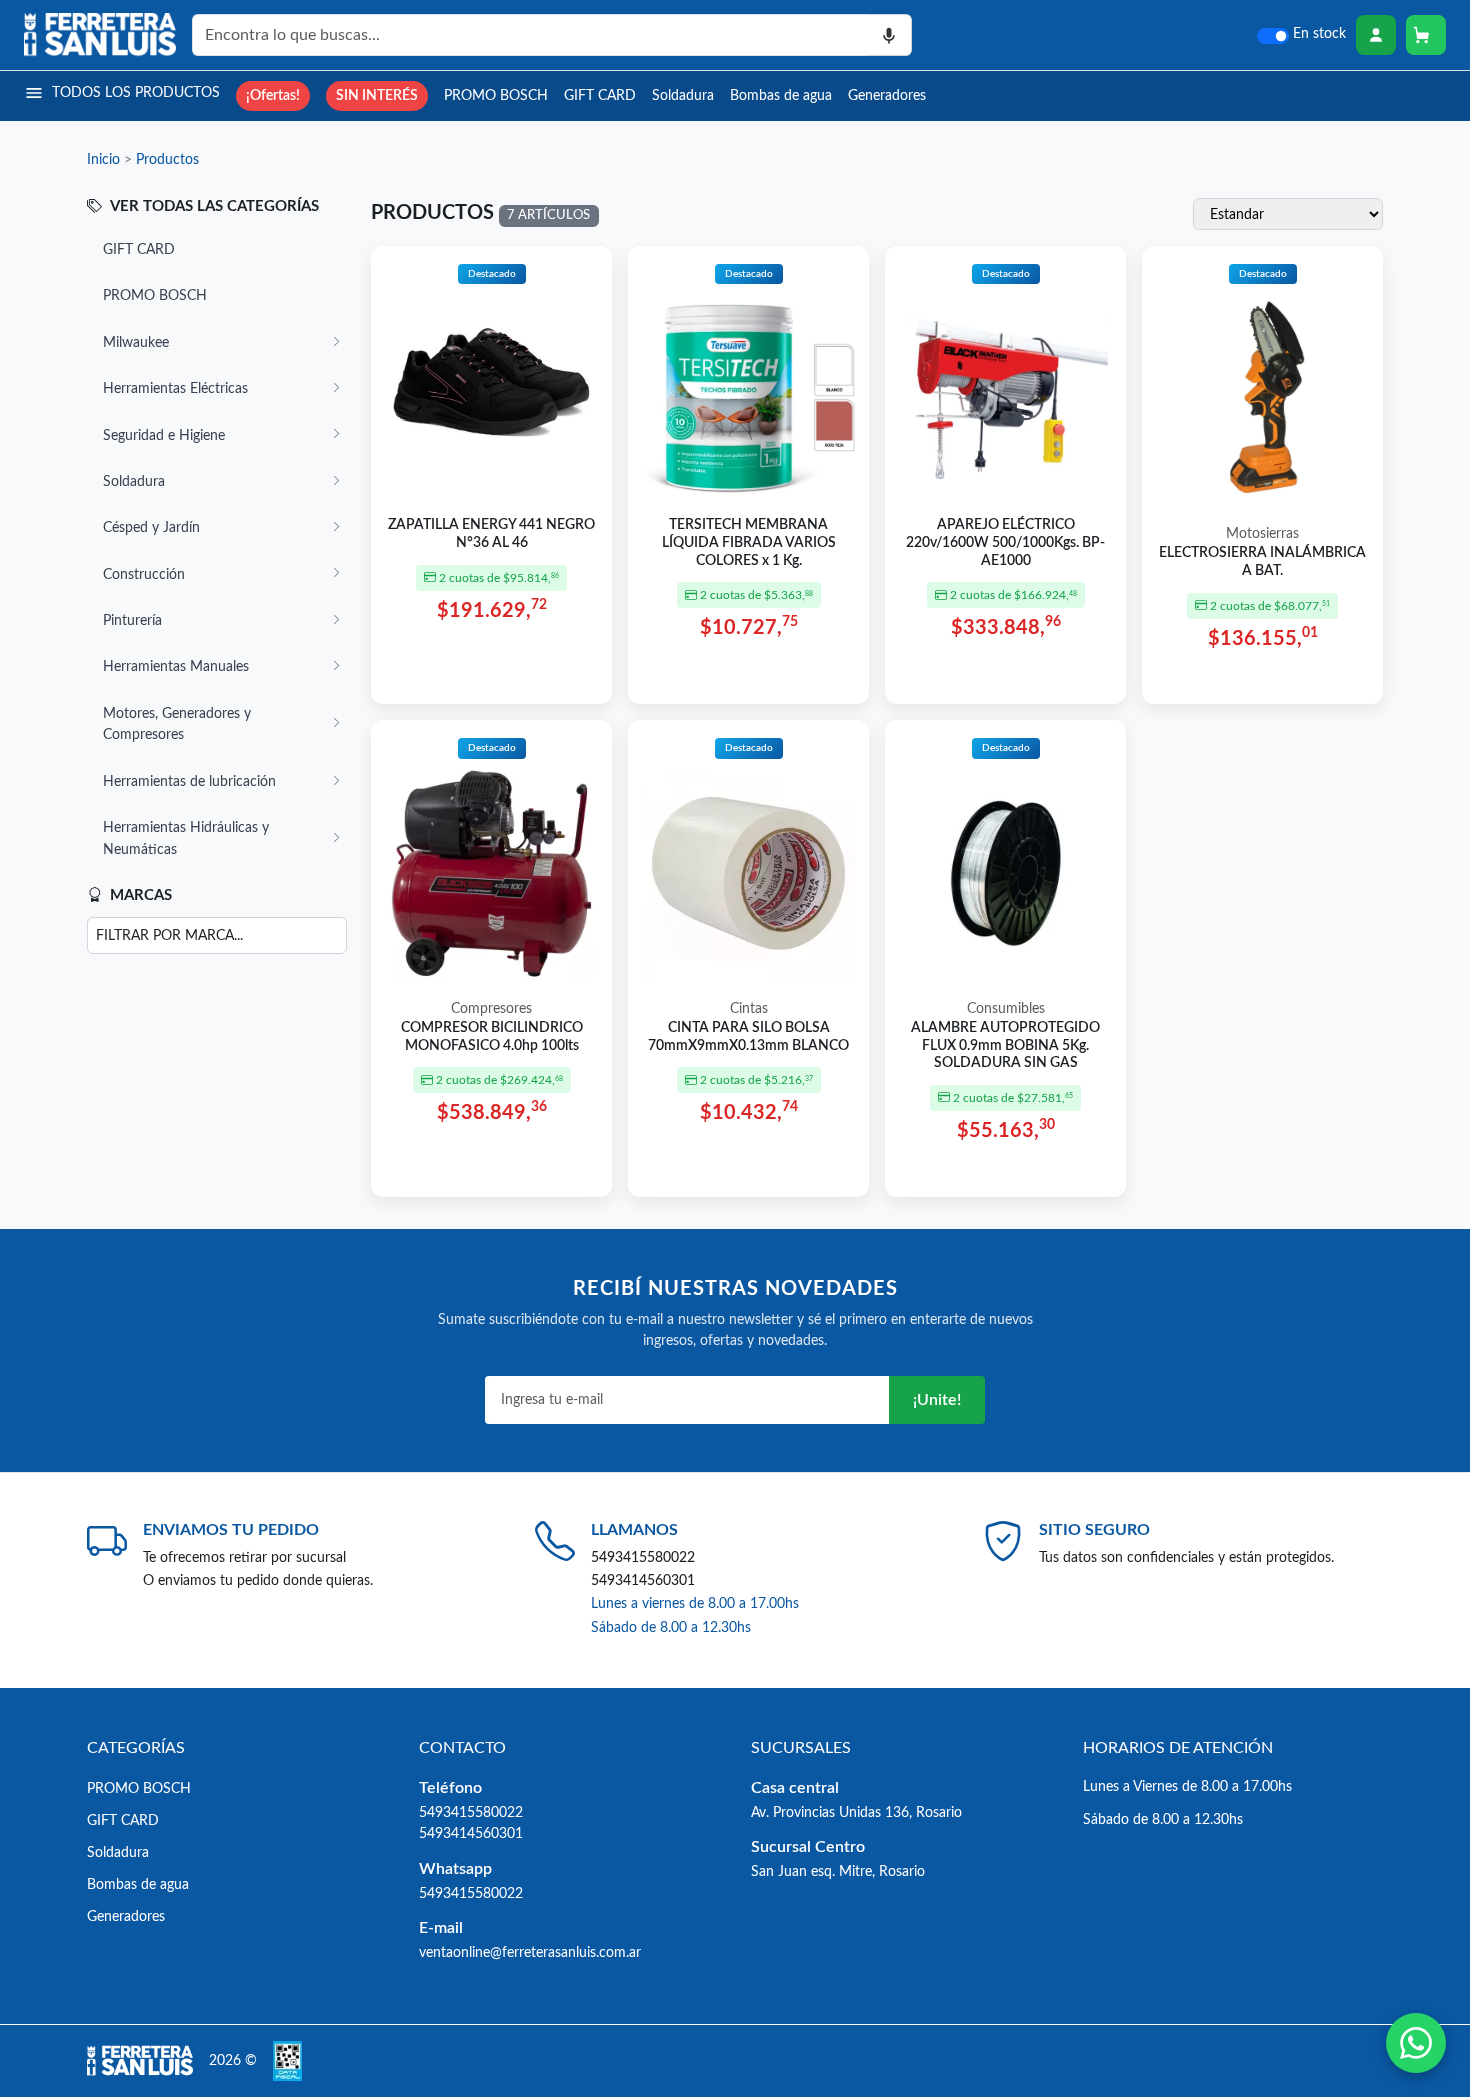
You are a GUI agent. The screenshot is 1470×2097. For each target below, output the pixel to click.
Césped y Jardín (151, 527)
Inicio (103, 159)
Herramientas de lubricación (189, 781)
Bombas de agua (781, 95)
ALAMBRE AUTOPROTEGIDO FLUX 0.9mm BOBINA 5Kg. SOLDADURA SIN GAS (1005, 1045)
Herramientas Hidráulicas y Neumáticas (186, 838)
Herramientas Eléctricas (175, 388)
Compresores (491, 1009)
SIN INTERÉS (377, 95)
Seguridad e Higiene (164, 435)
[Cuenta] (1376, 35)
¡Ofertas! (273, 95)
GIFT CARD (600, 95)
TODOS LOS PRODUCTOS (136, 92)
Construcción (144, 574)
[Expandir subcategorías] (336, 343)
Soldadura (683, 95)
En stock (1319, 34)
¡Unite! (937, 1400)
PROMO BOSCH (496, 95)
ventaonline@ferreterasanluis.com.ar (530, 1952)
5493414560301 (643, 1580)
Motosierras (1262, 534)
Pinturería (132, 620)
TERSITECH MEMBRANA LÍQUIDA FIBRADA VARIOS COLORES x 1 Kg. (749, 542)
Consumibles (1006, 1009)
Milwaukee (136, 342)
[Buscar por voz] (889, 35)
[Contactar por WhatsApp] (1416, 2043)
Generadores (887, 95)
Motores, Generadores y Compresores (177, 724)
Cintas (749, 1009)
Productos (167, 159)
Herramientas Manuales (176, 666)
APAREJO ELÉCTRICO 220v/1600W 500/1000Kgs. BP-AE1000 (1005, 542)
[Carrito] (1426, 35)
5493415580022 (643, 1557)
